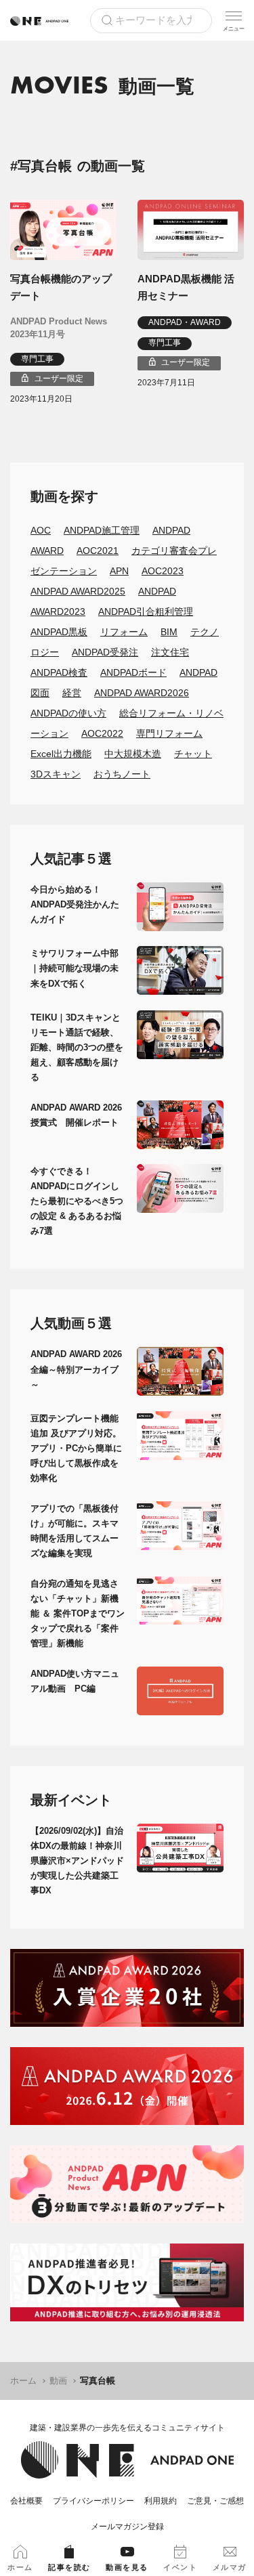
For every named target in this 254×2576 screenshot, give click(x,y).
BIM (169, 632)
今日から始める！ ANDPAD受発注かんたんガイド (75, 904)
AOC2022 (102, 733)
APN (119, 571)
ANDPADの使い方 (68, 713)
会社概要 (26, 2501)
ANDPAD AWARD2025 (78, 591)
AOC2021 (98, 551)
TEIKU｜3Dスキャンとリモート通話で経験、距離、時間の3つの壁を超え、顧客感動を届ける (77, 1047)
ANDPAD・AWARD (185, 322)
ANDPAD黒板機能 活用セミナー (186, 287)
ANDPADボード (133, 672)
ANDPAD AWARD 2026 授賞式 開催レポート (76, 1115)
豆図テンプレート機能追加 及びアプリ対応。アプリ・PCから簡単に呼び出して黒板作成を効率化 (76, 1448)
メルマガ (230, 2567)
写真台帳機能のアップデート (61, 287)
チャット (193, 754)
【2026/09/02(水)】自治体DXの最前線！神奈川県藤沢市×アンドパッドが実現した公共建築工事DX (77, 1861)
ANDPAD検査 (59, 672)
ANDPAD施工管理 (102, 530)
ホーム (23, 2381)
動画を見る (127, 2567)
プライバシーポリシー (93, 2501)
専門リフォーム (169, 733)
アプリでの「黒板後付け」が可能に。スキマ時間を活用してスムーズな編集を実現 (75, 1531)
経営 (72, 693)
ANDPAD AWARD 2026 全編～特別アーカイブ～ (76, 1369)
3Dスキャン (56, 774)
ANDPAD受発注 (105, 652)
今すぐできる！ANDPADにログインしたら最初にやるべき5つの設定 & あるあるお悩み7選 (77, 1201)
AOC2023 (163, 571)
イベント (180, 2567)
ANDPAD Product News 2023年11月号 (59, 328)
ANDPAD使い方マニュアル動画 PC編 (75, 1681)
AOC (41, 530)
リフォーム (124, 632)
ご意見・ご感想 (215, 2501)
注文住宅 (170, 652)
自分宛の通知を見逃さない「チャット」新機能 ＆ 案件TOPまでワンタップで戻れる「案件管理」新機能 (78, 1613)
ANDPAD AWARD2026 (142, 693)
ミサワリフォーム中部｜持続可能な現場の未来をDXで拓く (75, 968)
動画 (58, 2381)
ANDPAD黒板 (59, 632)
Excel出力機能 (61, 754)
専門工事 (37, 359)
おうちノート (122, 774)
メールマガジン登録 (127, 2527)
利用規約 (161, 2501)
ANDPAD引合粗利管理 (146, 611)
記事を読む (69, 2567)
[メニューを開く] (234, 20)
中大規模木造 (133, 754)
